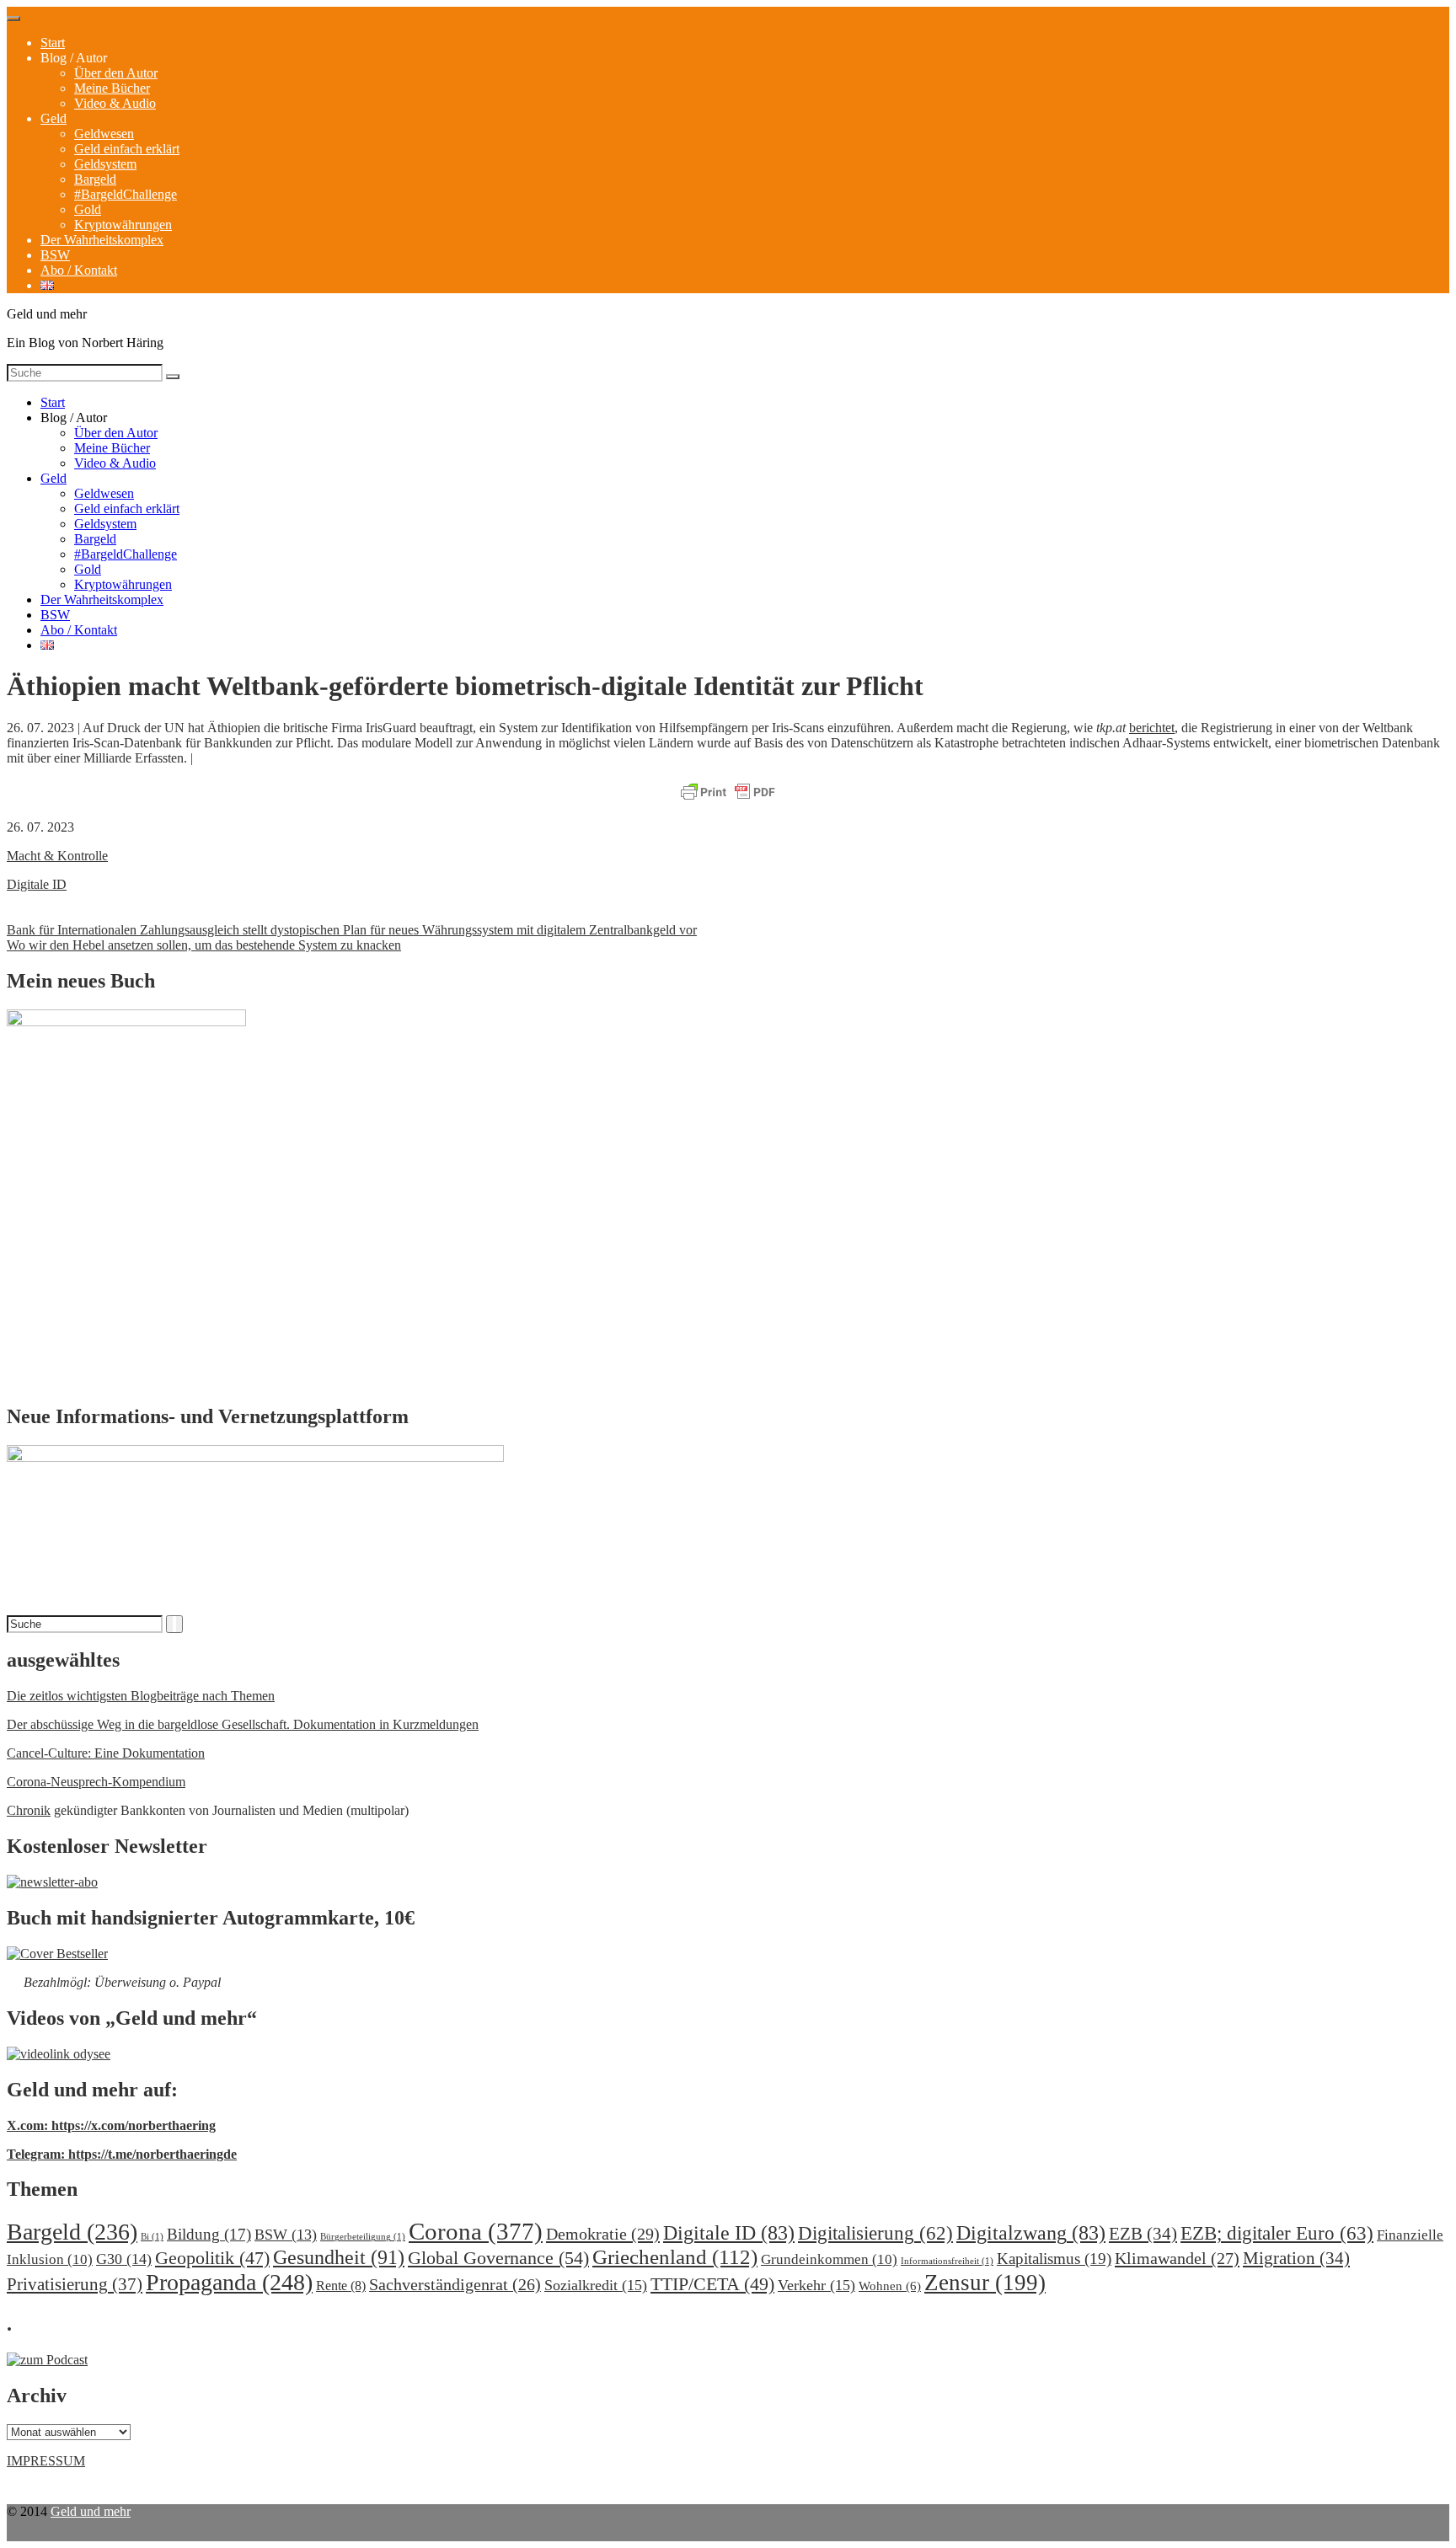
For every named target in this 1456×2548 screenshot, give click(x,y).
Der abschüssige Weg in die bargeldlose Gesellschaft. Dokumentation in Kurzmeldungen (243, 1724)
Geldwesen (104, 134)
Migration (1296, 2258)
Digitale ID (37, 884)
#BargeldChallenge (126, 194)
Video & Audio (115, 103)
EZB (1143, 2234)
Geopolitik (212, 2258)
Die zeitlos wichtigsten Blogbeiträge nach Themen (141, 1696)
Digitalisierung (875, 2233)
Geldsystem (105, 164)
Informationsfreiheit (947, 2261)
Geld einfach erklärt (127, 149)
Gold (88, 209)
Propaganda (229, 2282)
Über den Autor (116, 73)
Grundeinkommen (829, 2259)
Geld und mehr (91, 2511)
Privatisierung (75, 2284)
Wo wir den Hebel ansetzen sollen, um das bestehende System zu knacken (204, 945)
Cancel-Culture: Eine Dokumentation (106, 1753)
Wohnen (890, 2286)
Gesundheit (339, 2257)
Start (53, 43)
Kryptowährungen (123, 225)
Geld (54, 118)
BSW (55, 255)
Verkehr (816, 2285)
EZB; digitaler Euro (1277, 2233)
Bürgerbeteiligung (363, 2237)
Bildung (209, 2234)
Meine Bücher (112, 88)
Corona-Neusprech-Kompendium (96, 1782)
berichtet (1152, 728)
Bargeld (95, 179)
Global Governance (498, 2258)
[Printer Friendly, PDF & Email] (728, 793)
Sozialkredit (596, 2285)
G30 (124, 2259)
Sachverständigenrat (455, 2284)
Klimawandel (1177, 2258)
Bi (152, 2237)
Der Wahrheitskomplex (102, 240)
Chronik (29, 1810)
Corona (476, 2231)
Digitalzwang (1031, 2233)
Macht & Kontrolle (57, 856)
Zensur (985, 2283)
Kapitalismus (1054, 2259)
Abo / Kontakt (79, 270)
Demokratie (603, 2234)
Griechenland (675, 2257)
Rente (341, 2286)
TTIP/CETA (712, 2284)
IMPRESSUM (46, 2461)
